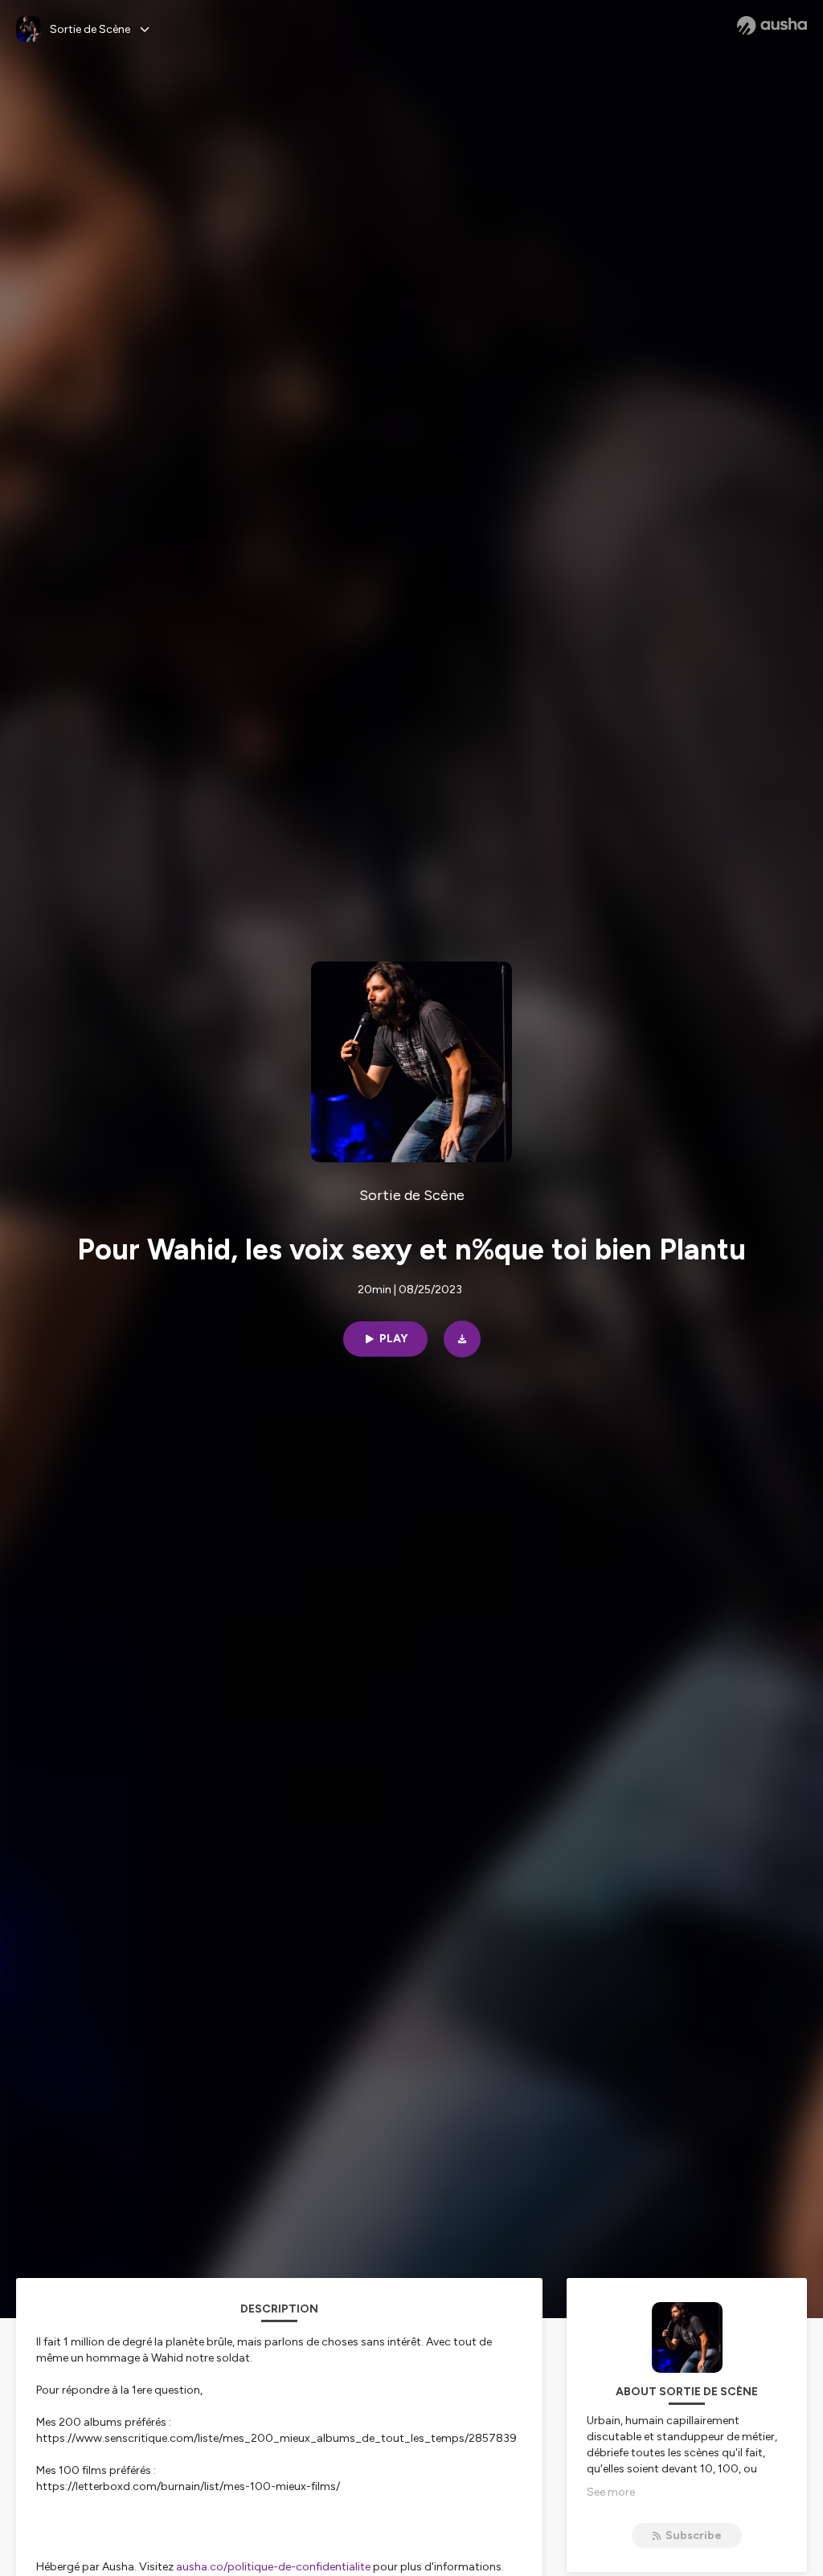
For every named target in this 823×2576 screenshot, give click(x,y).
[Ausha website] (772, 26)
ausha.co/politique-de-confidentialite (273, 2567)
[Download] (462, 1339)
